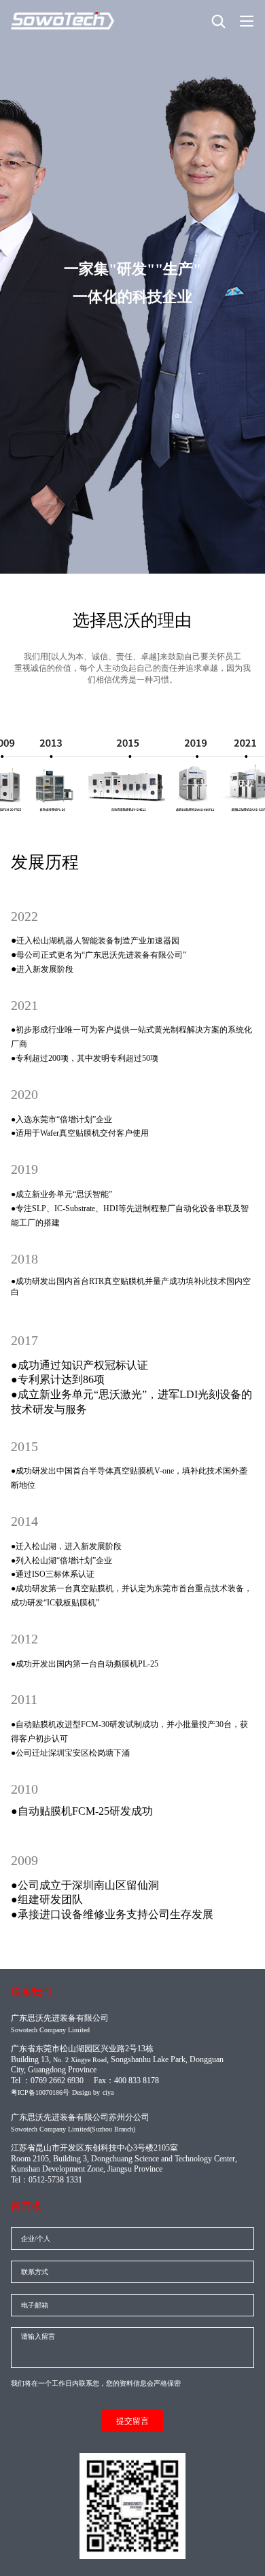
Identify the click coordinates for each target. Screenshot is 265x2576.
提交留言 (132, 2421)
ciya (108, 2092)
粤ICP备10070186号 (40, 2092)
